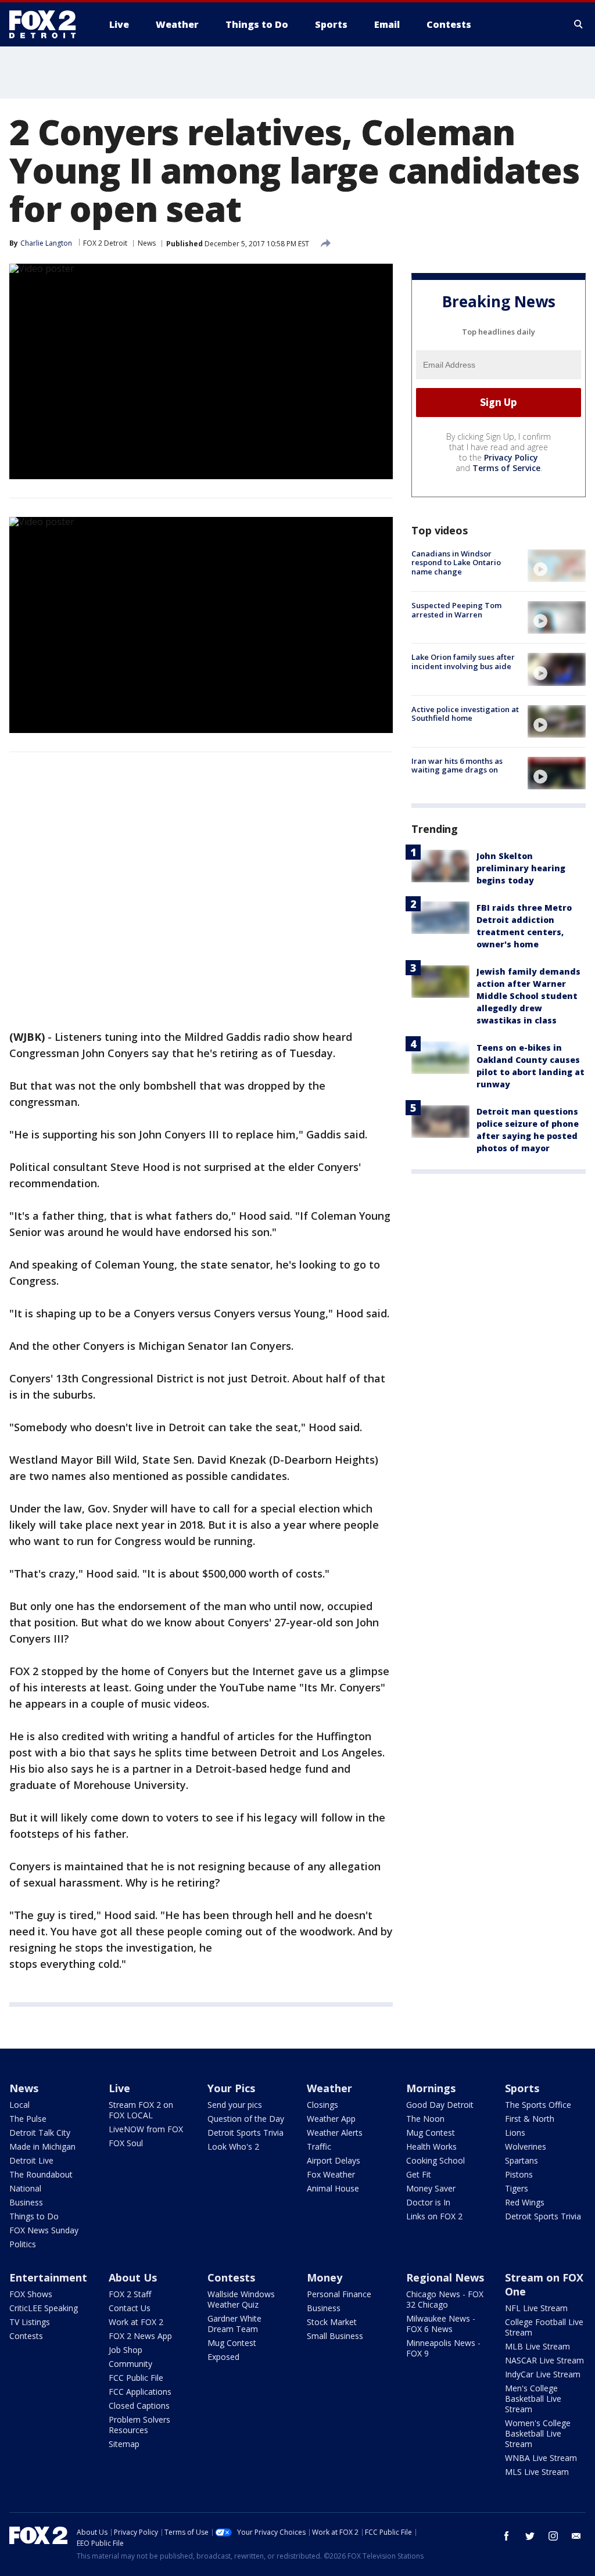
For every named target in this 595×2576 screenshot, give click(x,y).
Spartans (521, 2160)
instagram (553, 2536)
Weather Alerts (335, 2133)
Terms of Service (506, 468)
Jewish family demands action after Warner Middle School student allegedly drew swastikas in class (528, 996)
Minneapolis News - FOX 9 (443, 2348)
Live (119, 2088)
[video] (557, 566)
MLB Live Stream (537, 2346)
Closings (322, 2105)
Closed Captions (139, 2406)
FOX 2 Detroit (105, 243)
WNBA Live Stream (541, 2458)
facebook (507, 2536)
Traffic (319, 2146)
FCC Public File (136, 2378)
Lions (515, 2133)
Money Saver (431, 2188)
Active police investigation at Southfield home (465, 714)
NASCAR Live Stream (544, 2360)
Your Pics (231, 2088)
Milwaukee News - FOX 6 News (441, 2324)
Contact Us (130, 2308)
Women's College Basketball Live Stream (538, 2433)
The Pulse (28, 2119)
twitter (530, 2536)
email (576, 2536)
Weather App (331, 2119)
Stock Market (332, 2322)
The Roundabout (41, 2174)
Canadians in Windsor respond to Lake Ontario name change (456, 563)
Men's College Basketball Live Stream (533, 2399)
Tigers (517, 2188)
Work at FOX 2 (136, 2322)
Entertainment (48, 2277)
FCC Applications (140, 2392)
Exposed (223, 2357)
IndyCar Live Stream (543, 2374)
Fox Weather (331, 2174)
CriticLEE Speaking (44, 2308)
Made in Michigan (42, 2146)
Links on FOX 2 (434, 2216)
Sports (522, 2088)
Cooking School (436, 2160)
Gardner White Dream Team (234, 2324)
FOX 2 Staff (130, 2294)
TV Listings (30, 2322)
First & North (530, 2119)
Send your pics (235, 2105)
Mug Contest (431, 2133)
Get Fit (419, 2174)
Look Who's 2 (233, 2146)
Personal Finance (339, 2294)
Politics (23, 2244)
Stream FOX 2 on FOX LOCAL (141, 2110)
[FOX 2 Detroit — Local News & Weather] (48, 24)
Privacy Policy (511, 457)
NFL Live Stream (536, 2308)
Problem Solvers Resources (139, 2425)
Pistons (519, 2174)
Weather (329, 2088)
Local (19, 2105)
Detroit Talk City (40, 2133)
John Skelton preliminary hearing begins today (521, 868)
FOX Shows (31, 2294)
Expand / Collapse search (579, 24)
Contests (26, 2336)
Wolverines (526, 2146)
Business (26, 2202)
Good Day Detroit (440, 2105)
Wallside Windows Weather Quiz (241, 2299)
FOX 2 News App (140, 2336)
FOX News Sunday (44, 2230)
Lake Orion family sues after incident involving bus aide (463, 662)
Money (325, 2277)
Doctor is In (428, 2202)
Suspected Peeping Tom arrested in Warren (456, 610)
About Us (133, 2277)
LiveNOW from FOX (146, 2129)
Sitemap (124, 2444)
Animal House (333, 2188)
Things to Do (34, 2216)
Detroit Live (31, 2160)
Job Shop (126, 2350)
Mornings (431, 2088)
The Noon (425, 2119)
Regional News (445, 2277)
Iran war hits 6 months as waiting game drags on (457, 766)
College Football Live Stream (544, 2327)
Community (130, 2364)
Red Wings (525, 2202)
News (147, 243)
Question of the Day (246, 2119)
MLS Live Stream (537, 2472)
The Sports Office (538, 2105)
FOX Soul (126, 2143)
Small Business (335, 2336)
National (25, 2188)
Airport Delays (334, 2160)
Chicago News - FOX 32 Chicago (445, 2299)
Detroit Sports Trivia (245, 2133)
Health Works (431, 2146)
